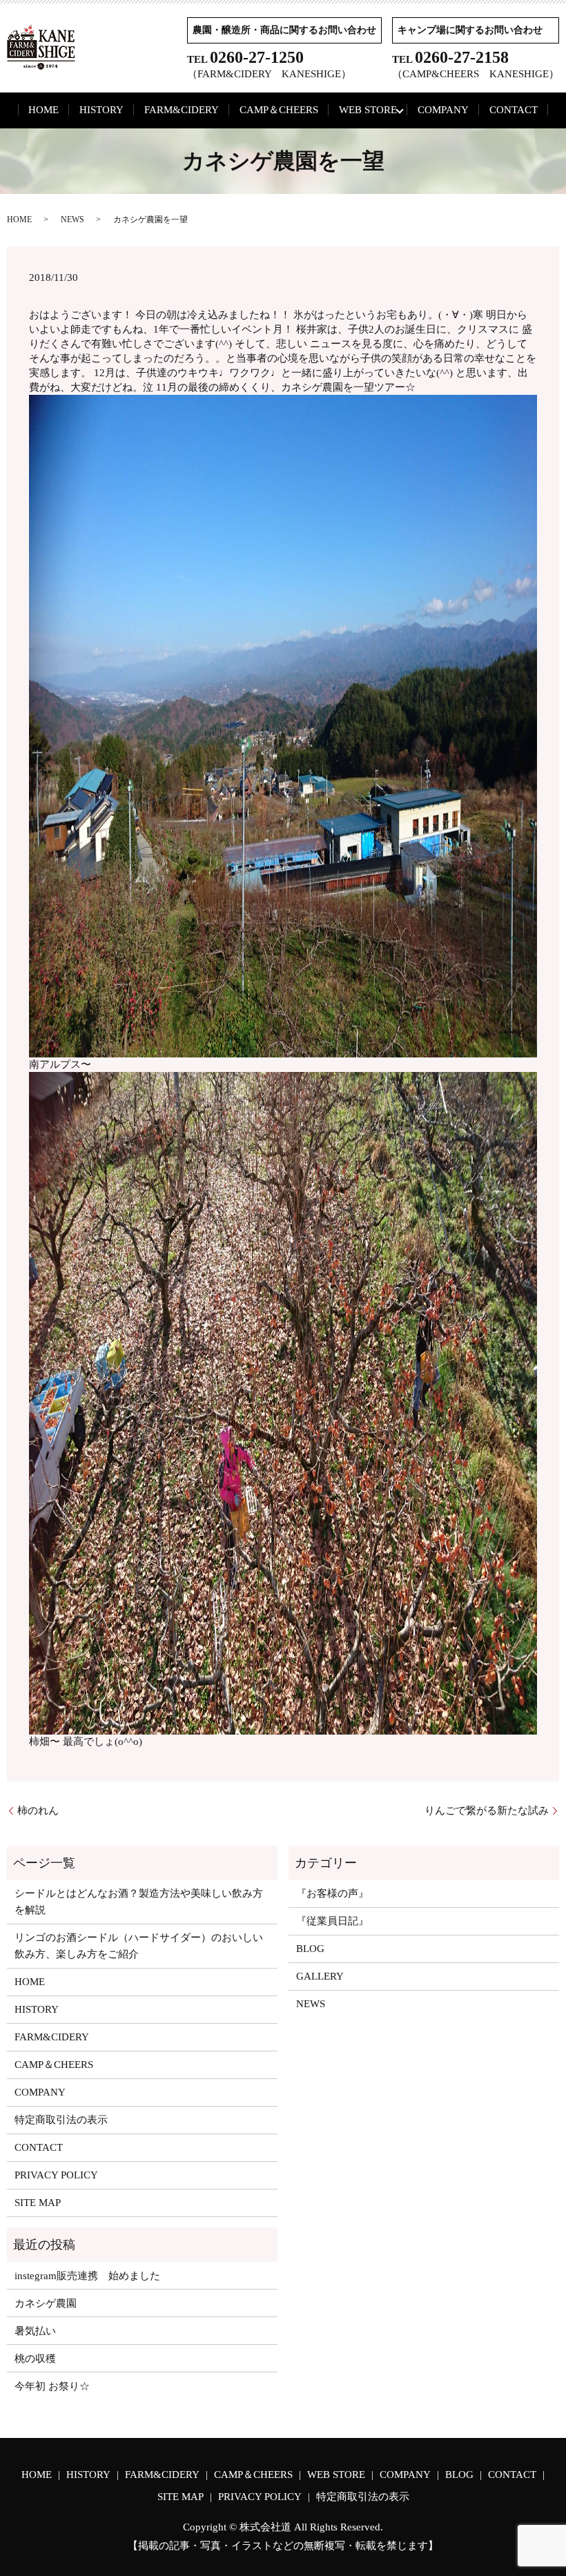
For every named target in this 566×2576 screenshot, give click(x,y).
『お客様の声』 (332, 1893)
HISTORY (101, 110)
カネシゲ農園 (46, 2303)
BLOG (310, 1949)
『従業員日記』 (332, 1921)
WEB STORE (368, 110)
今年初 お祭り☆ (52, 2386)
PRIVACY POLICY (56, 2175)
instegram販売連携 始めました (87, 2276)
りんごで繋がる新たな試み (487, 1811)
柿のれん (38, 1811)
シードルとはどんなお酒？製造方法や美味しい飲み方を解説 (139, 1902)
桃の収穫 (35, 2359)
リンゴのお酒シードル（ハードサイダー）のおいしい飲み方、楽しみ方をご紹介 (139, 1946)
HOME (43, 110)
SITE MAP (38, 2203)
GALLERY (320, 1976)
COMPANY (443, 110)
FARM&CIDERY (182, 110)
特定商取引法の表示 (61, 2120)
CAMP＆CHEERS (279, 110)
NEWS (72, 219)
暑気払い (35, 2331)
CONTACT (514, 110)
